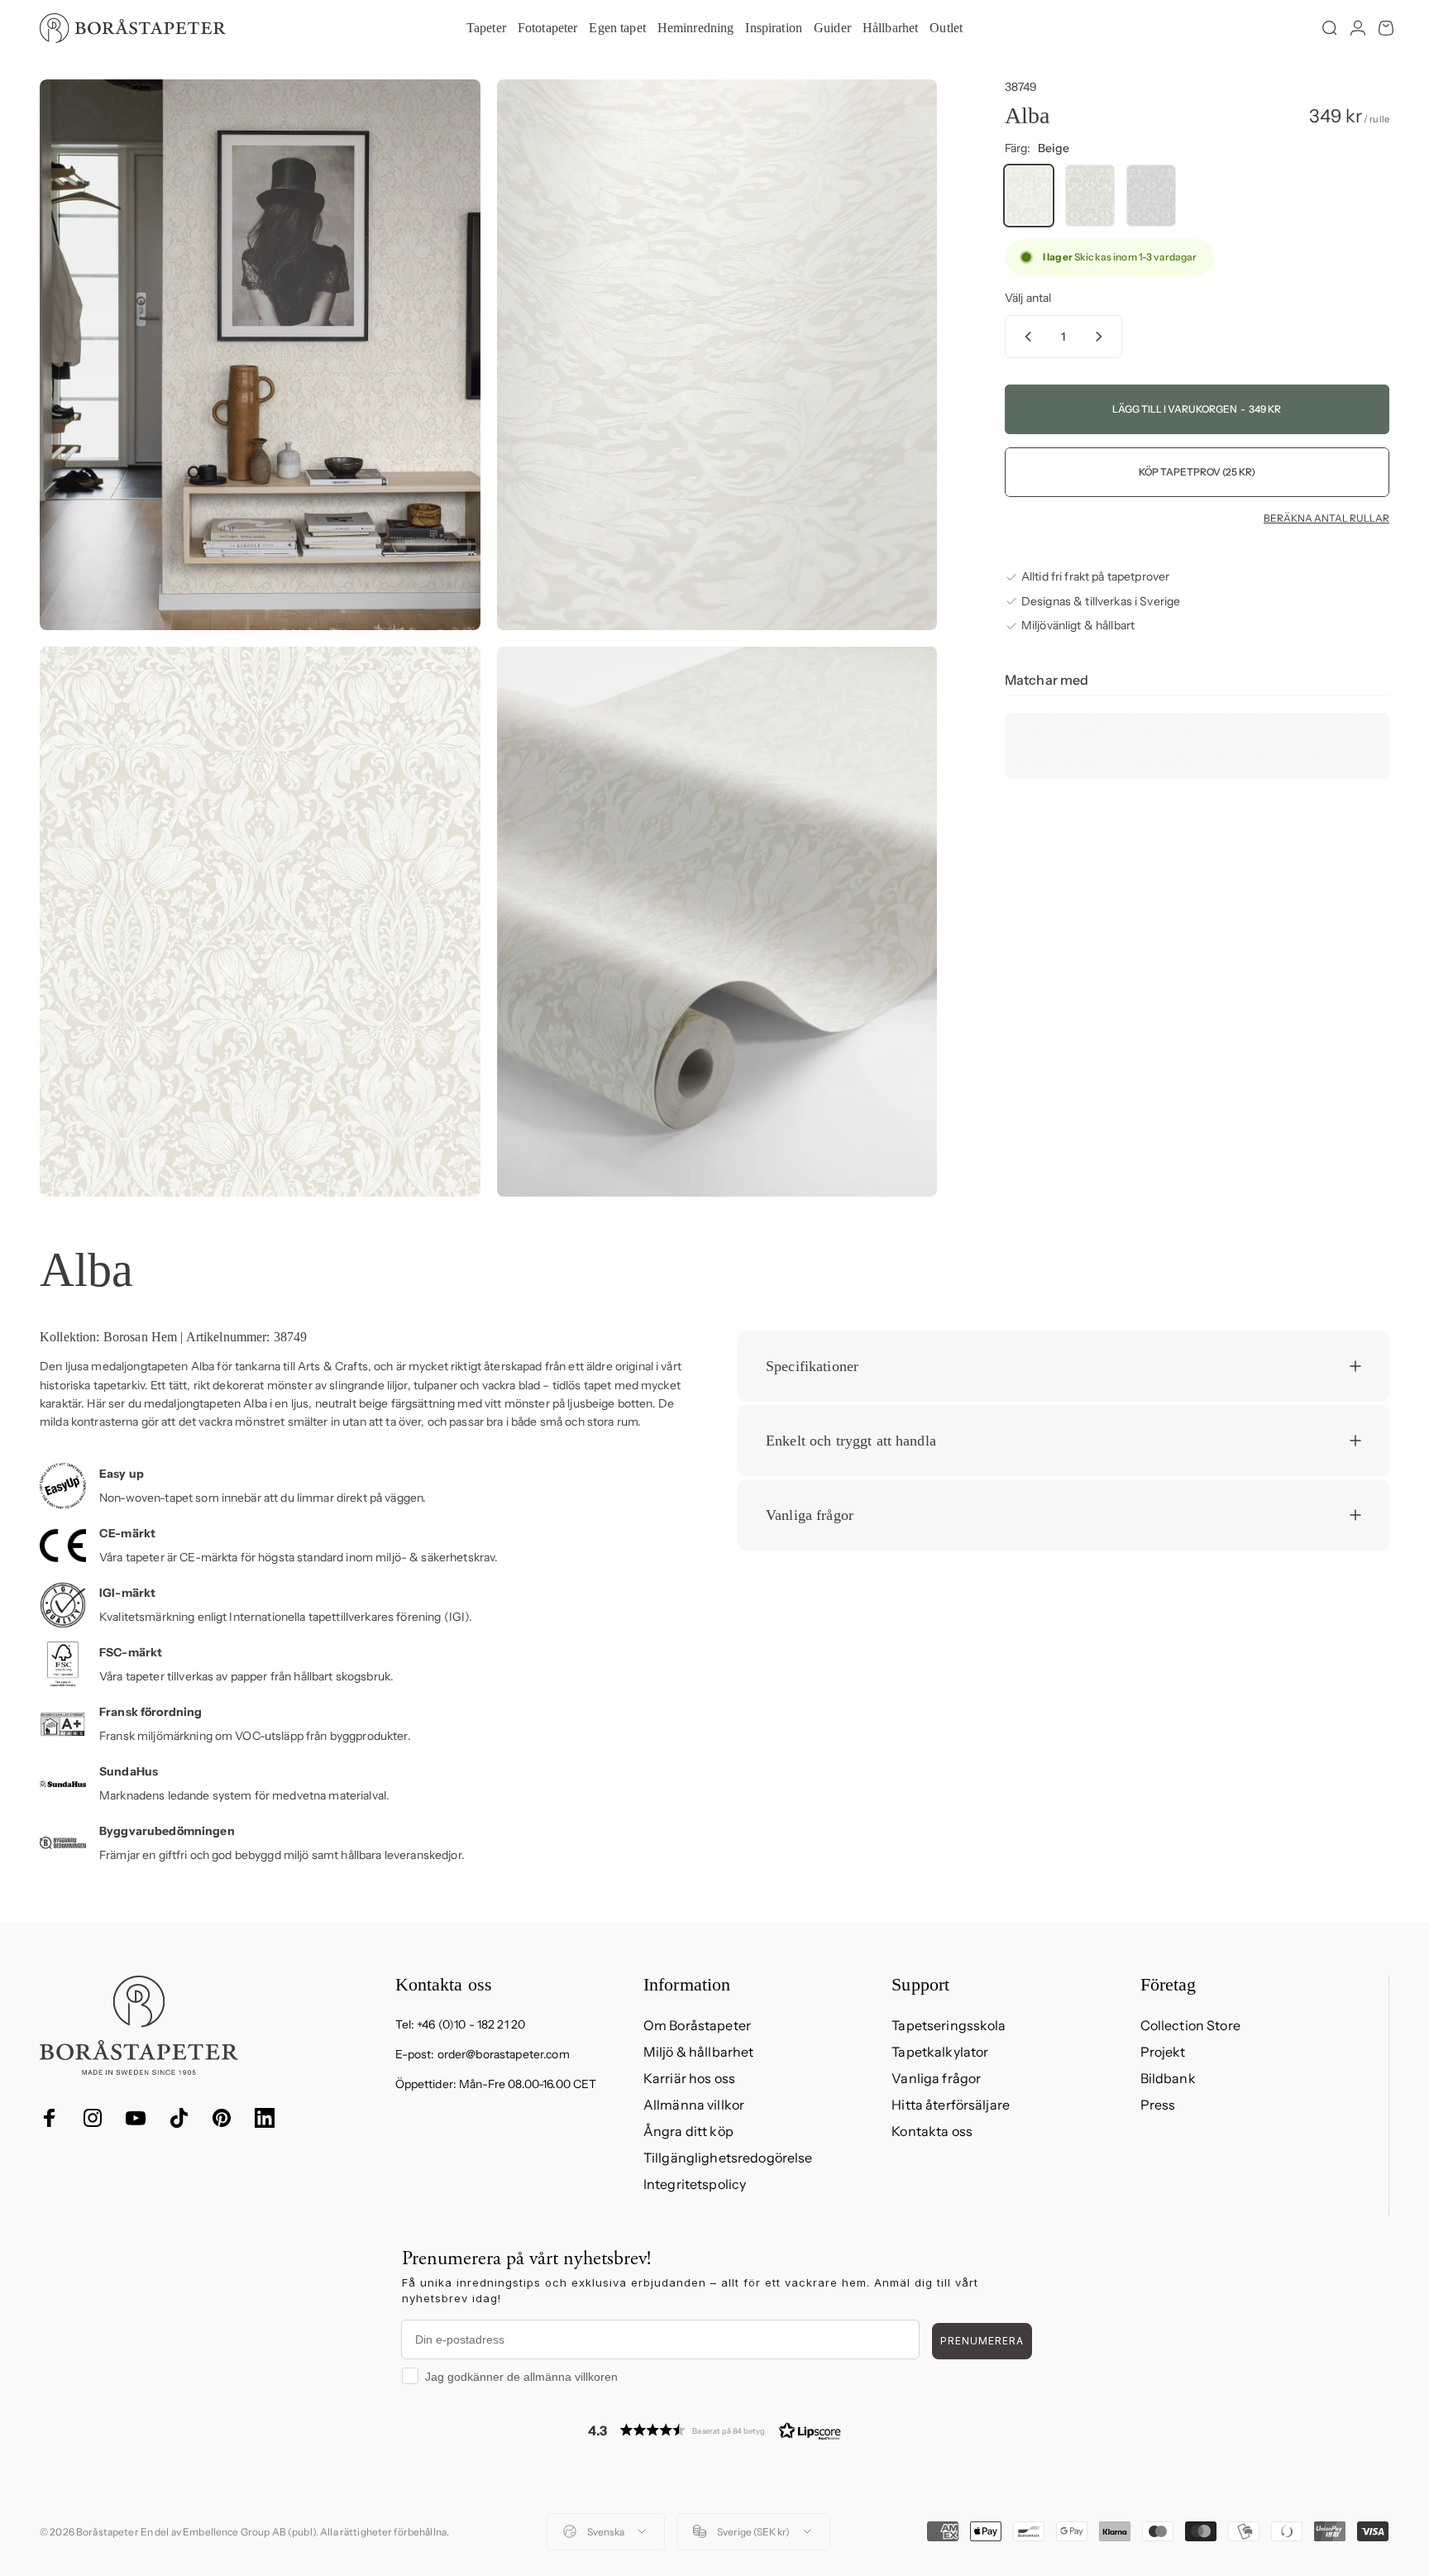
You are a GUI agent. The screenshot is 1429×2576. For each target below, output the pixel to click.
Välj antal (1028, 298)
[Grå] (1151, 196)
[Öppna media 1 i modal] (260, 355)
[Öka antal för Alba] (1102, 337)
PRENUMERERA (982, 2341)
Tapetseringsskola (949, 2025)
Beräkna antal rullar (1326, 519)
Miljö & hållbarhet (699, 2052)
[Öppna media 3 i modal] (260, 922)
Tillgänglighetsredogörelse (728, 2158)
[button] (714, 2430)
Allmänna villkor (694, 2105)
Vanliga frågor (936, 2078)
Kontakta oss (932, 2131)
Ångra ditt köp (688, 2131)
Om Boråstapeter (697, 2025)
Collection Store (1190, 2025)
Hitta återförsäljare (951, 2105)
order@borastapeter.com (504, 2054)
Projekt (1163, 2052)
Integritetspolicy (695, 2184)
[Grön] (1090, 196)
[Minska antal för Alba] (1025, 337)
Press (1158, 2105)
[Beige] (1029, 196)
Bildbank (1168, 2078)
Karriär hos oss (689, 2078)
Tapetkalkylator (940, 2052)
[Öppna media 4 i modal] (717, 922)
